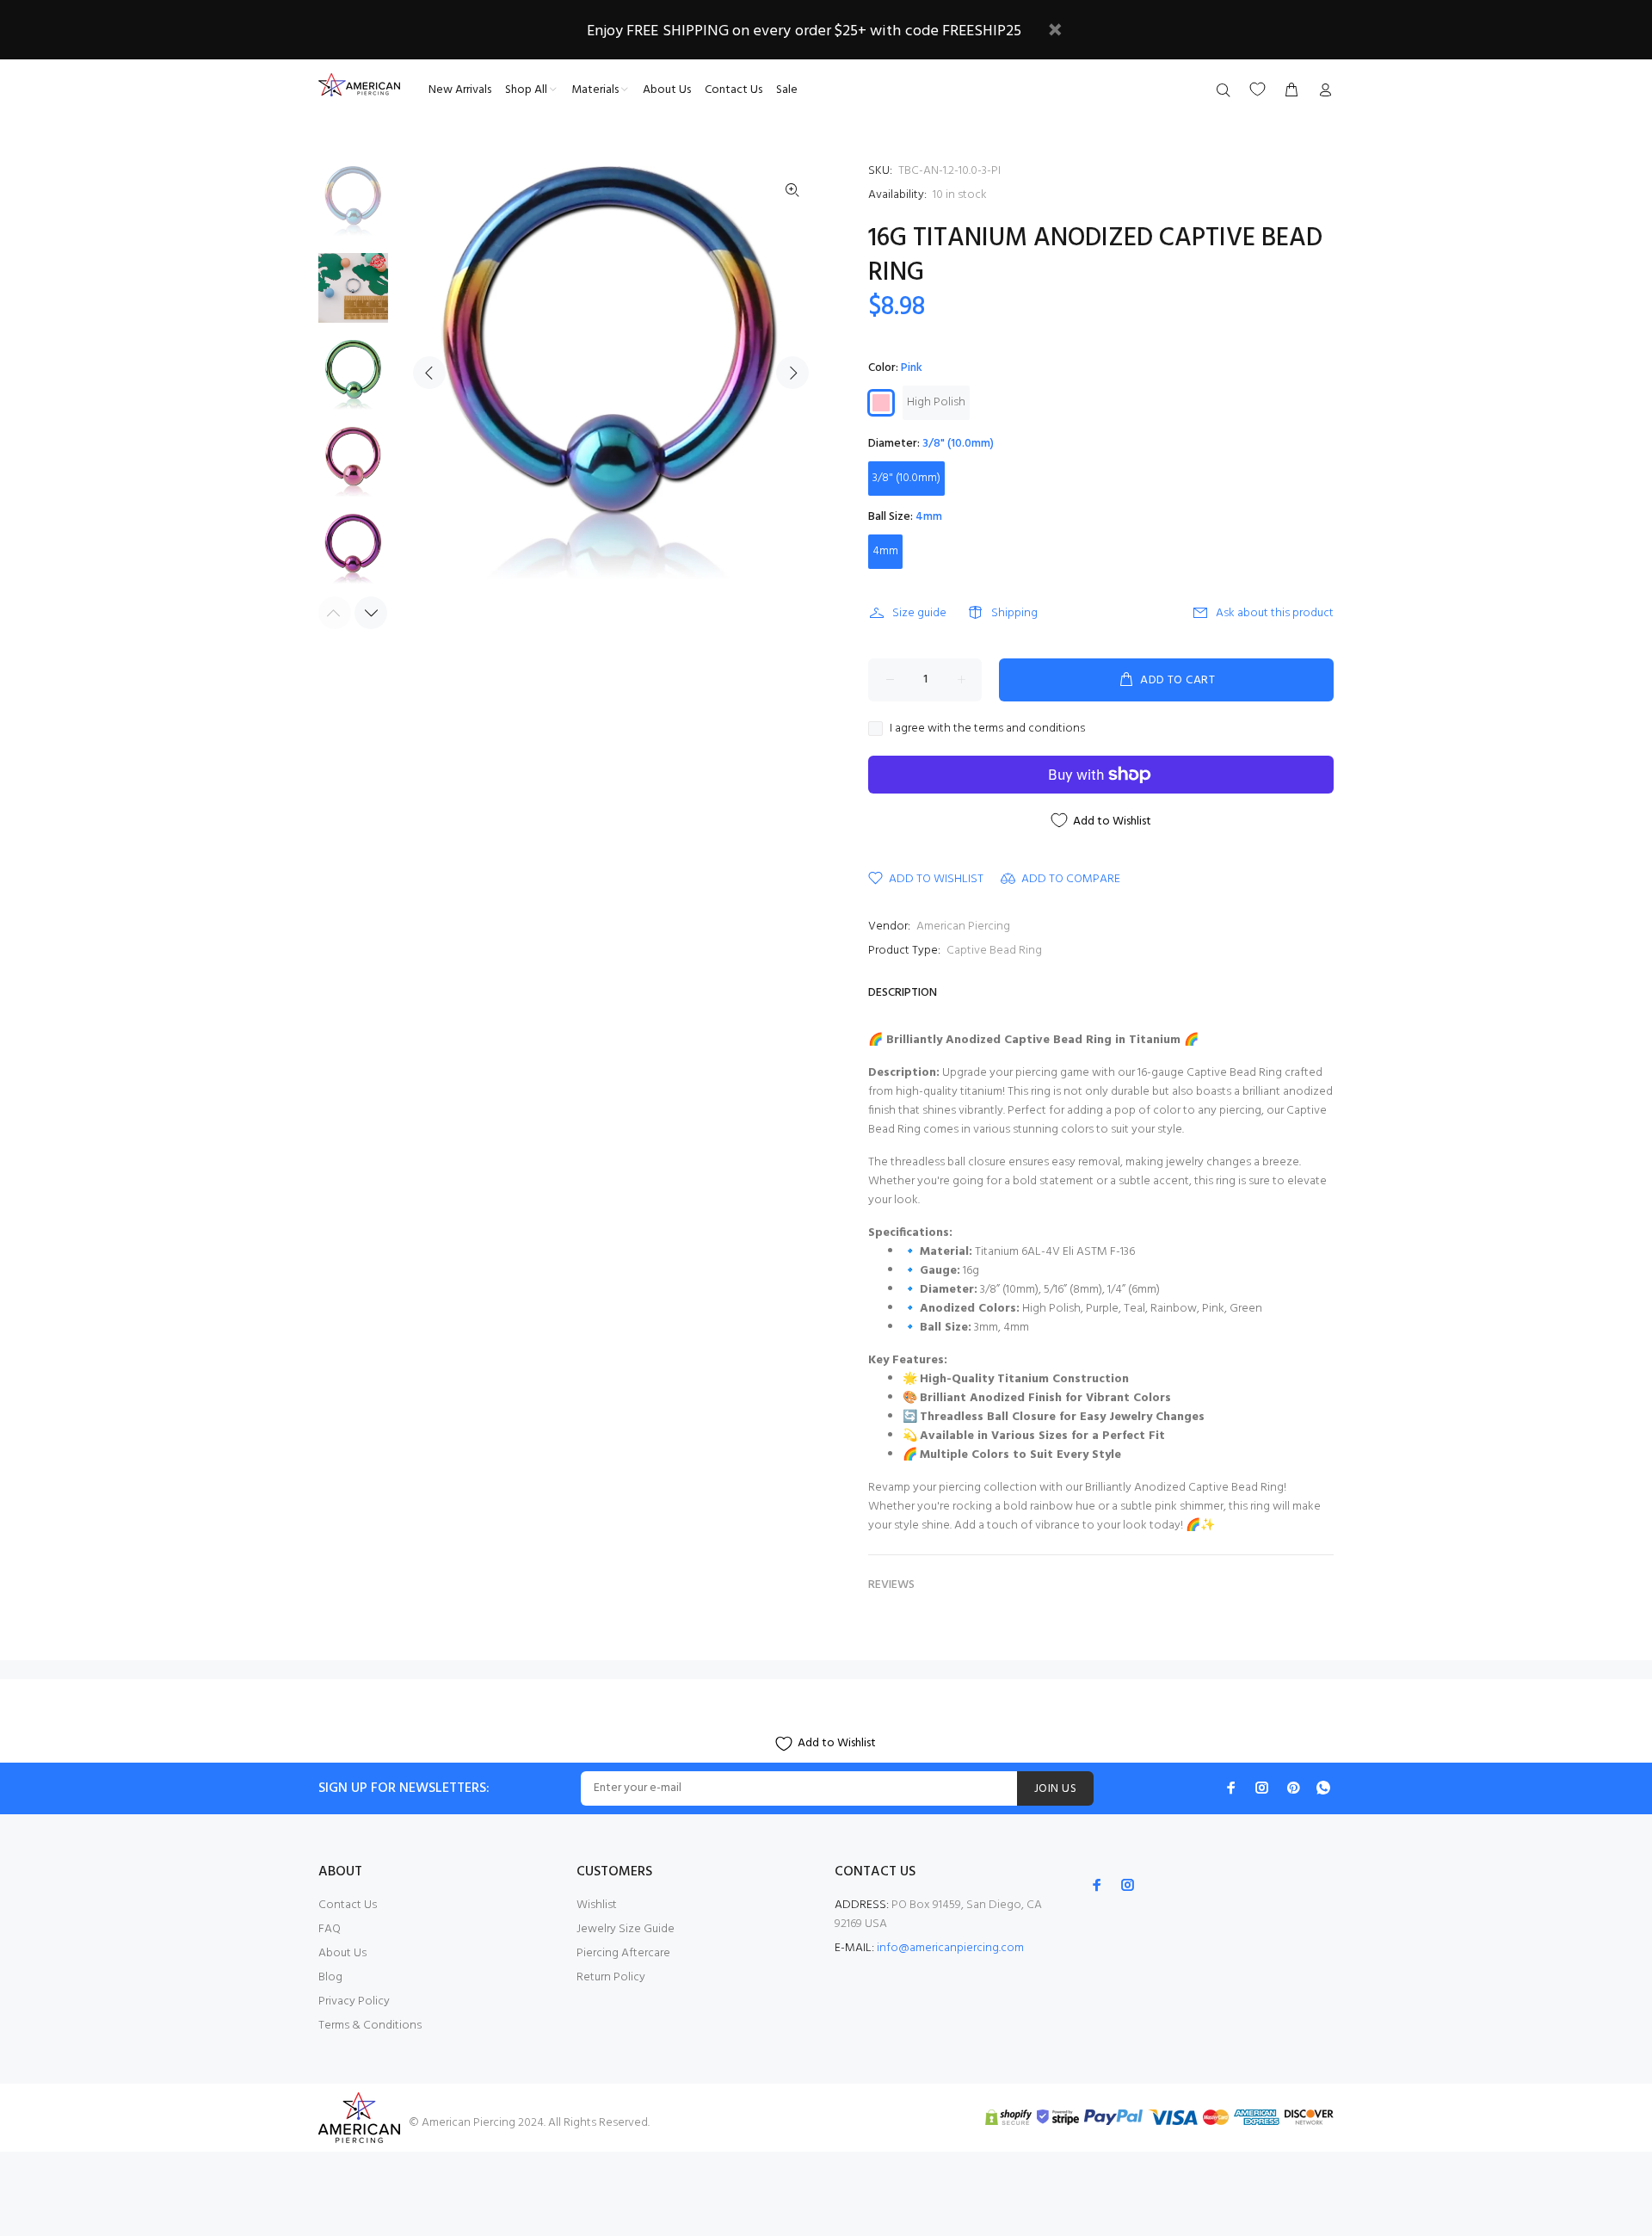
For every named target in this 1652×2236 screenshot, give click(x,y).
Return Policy (611, 1977)
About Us (342, 1953)
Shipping (1014, 613)
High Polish (936, 402)
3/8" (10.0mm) (906, 478)
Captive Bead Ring (994, 951)
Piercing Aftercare (623, 1953)
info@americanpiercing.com (950, 1948)
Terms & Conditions (370, 2026)
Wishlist (597, 1905)
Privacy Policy (354, 2001)
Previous (429, 373)
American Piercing (963, 927)
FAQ (330, 1929)
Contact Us (348, 1905)
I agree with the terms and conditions (987, 729)
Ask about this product (1275, 613)
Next (792, 373)
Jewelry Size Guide (626, 1929)
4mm (885, 551)
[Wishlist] (1257, 89)
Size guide (919, 613)
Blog (330, 1977)
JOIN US (1055, 1789)
